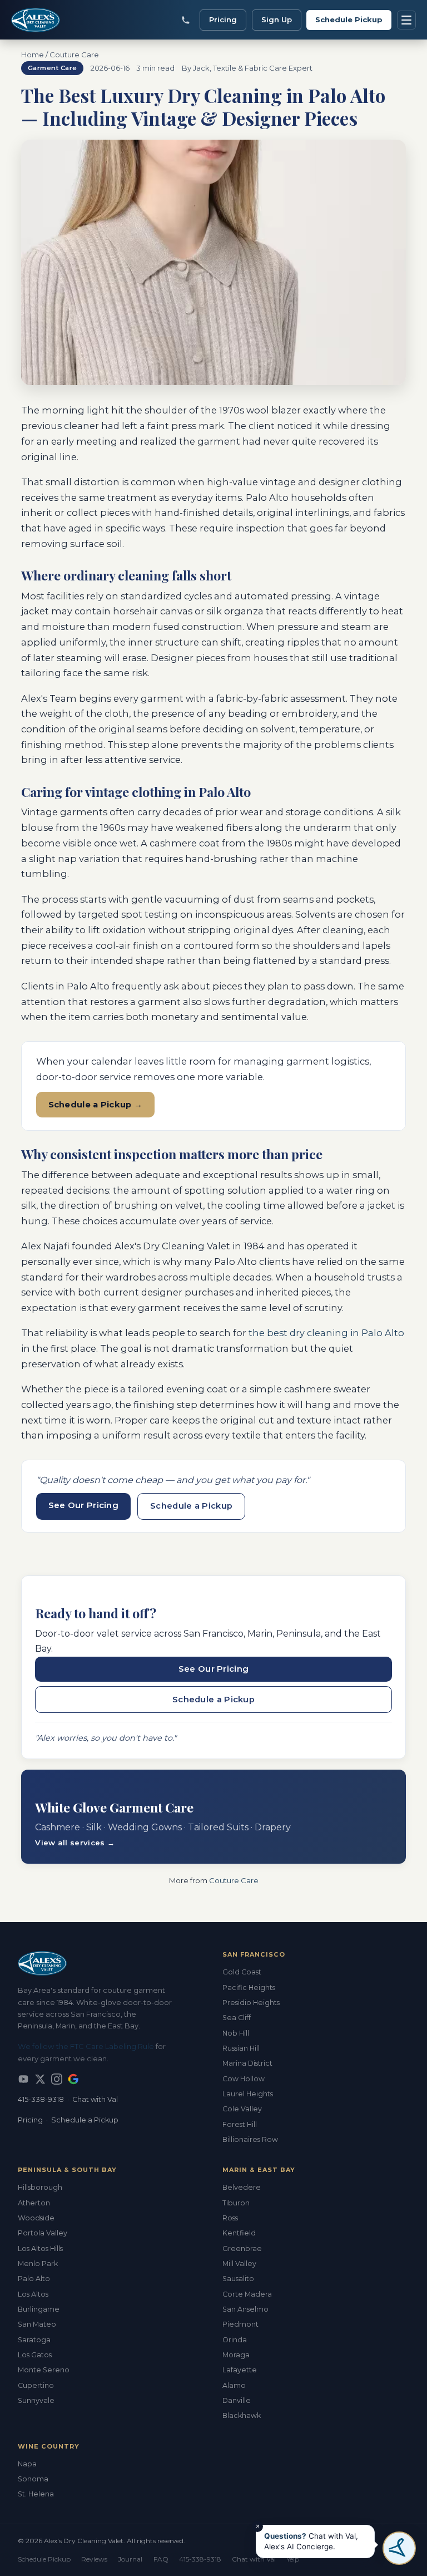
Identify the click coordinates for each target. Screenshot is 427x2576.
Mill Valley (239, 2264)
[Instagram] (57, 2079)
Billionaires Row (250, 2139)
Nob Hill (236, 2033)
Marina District (247, 2063)
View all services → (75, 1843)
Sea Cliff (237, 2018)
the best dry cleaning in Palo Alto (326, 1333)
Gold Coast (242, 1972)
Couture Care (74, 55)
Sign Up (277, 19)
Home (33, 55)
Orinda (235, 2340)
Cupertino (36, 2385)
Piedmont (240, 2324)
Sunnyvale (36, 2400)
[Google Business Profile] (73, 2079)
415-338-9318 (41, 2099)
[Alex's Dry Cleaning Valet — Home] (39, 20)
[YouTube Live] (23, 2079)
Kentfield (239, 2233)
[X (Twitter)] (40, 2079)
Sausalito (238, 2279)
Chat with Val (95, 2099)
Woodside (36, 2218)
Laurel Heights (248, 2094)
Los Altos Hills (40, 2249)
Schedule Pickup (349, 19)
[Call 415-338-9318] (186, 20)
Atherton (34, 2203)
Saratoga (34, 2340)
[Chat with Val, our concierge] (399, 2548)
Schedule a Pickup (191, 1506)
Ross (230, 2218)
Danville (237, 2400)
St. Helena (36, 2494)
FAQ (161, 2559)
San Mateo (37, 2324)
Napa (27, 2464)
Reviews (94, 2559)
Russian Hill (241, 2048)
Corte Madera (247, 2294)
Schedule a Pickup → (96, 1105)
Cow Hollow (244, 2079)
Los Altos (33, 2294)
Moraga (236, 2355)
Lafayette (240, 2370)
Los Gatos (35, 2355)
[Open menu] (406, 20)
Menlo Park (38, 2264)
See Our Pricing (84, 1505)
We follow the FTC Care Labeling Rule (86, 2046)
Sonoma (33, 2479)
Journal (130, 2559)
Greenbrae (242, 2249)
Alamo (234, 2385)
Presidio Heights (251, 2003)
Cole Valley (242, 2109)
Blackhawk (242, 2415)
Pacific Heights (249, 1988)
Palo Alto (34, 2279)
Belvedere (242, 2187)
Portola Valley (43, 2233)
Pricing (223, 19)
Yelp (293, 2559)
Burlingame (39, 2309)
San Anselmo (245, 2309)
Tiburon (236, 2203)
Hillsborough (40, 2187)
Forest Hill (240, 2124)
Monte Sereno (44, 2370)
